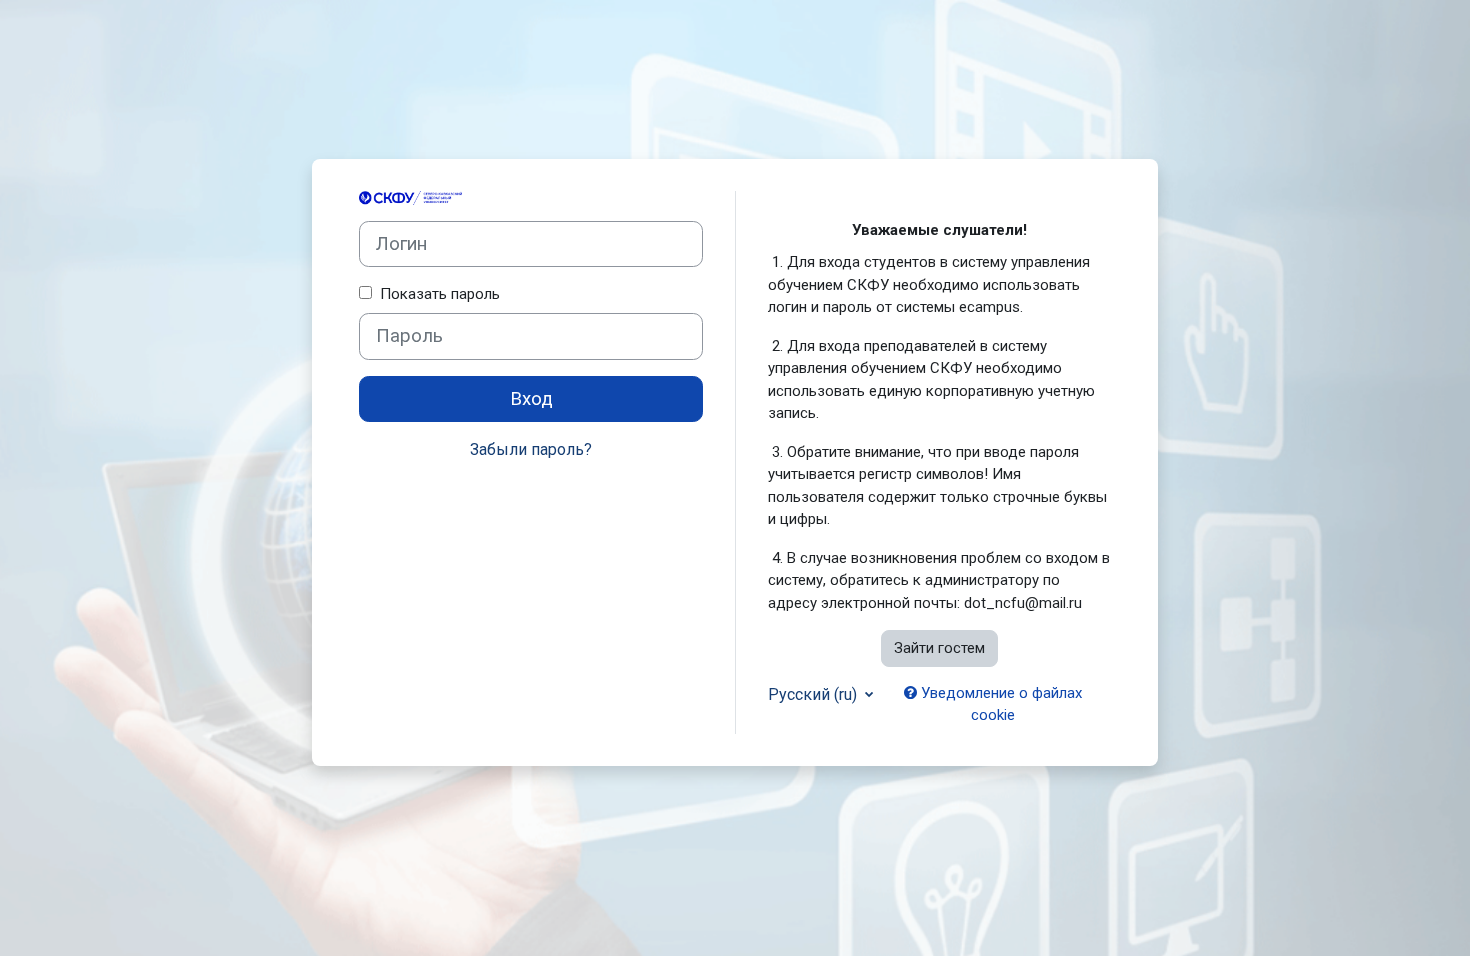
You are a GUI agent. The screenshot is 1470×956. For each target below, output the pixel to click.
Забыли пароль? (531, 449)
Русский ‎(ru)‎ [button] (814, 694)
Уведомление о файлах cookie (999, 704)
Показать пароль (436, 294)
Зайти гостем (939, 648)
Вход (531, 399)
